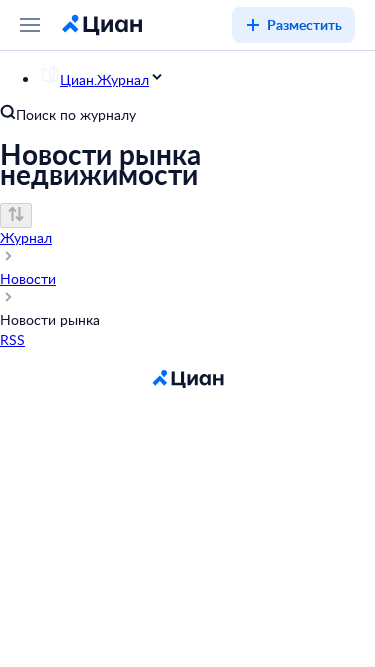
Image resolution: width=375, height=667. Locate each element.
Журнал (26, 237)
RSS (12, 339)
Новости (28, 278)
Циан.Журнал (104, 79)
